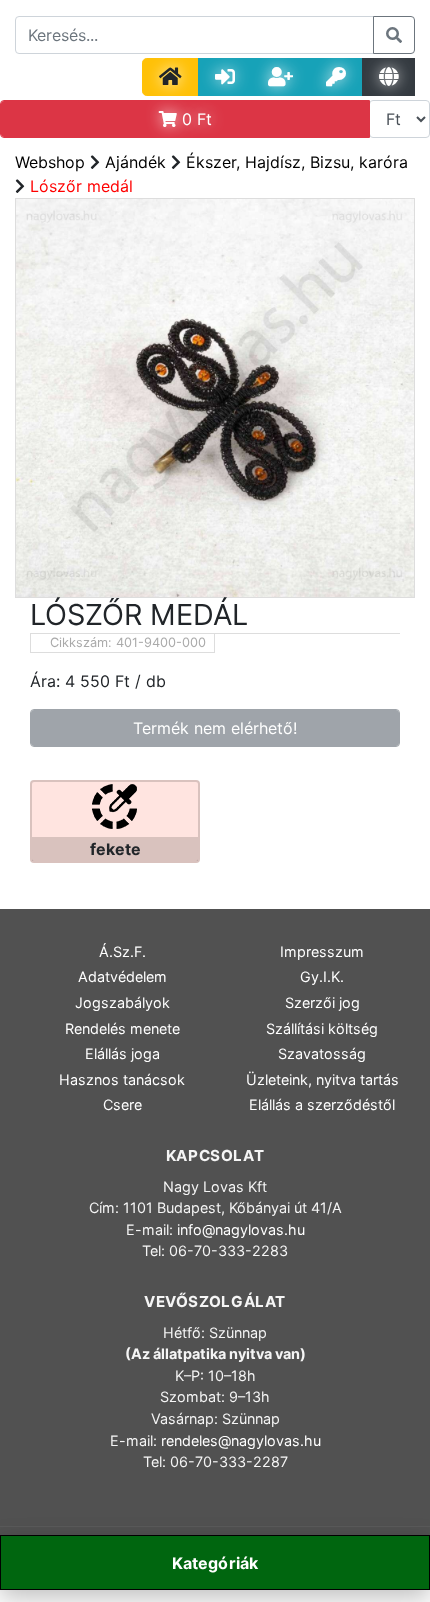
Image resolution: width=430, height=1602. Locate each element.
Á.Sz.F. (122, 951)
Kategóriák (215, 1563)
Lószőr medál (81, 186)
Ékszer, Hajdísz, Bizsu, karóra (297, 162)
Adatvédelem (122, 976)
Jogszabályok (122, 1002)
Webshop (50, 162)
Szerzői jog (322, 1002)
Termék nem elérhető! (215, 728)
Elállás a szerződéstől (322, 1104)
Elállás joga (122, 1053)
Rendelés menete (122, 1028)
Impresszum (322, 951)
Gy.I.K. (322, 976)
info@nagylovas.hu (241, 1229)
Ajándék (135, 162)
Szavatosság (322, 1053)
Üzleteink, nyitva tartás (322, 1079)
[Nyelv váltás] (388, 77)
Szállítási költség (322, 1028)
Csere (122, 1104)
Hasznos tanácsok (122, 1079)
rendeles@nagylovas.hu (241, 1440)
